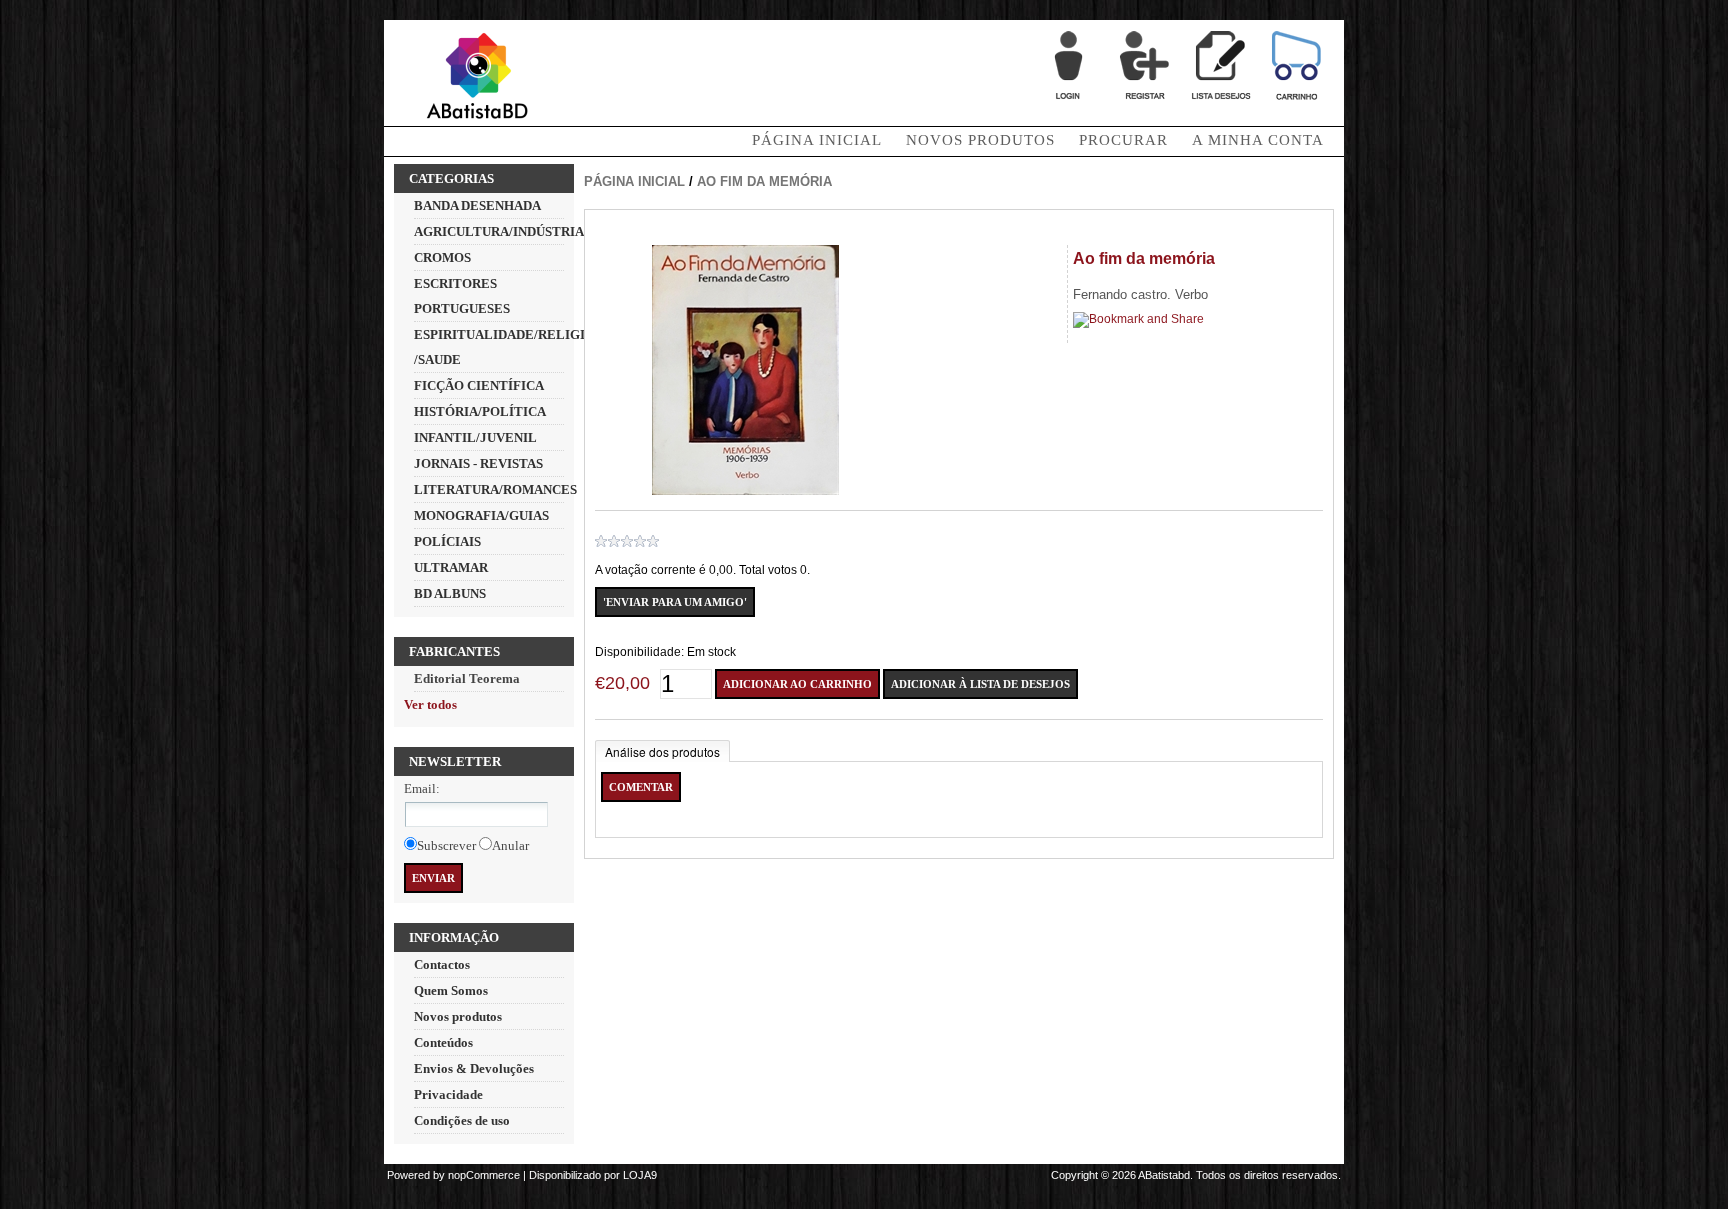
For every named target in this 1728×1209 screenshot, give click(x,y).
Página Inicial (817, 140)
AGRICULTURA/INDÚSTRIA (499, 231)
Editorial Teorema (467, 678)
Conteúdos (443, 1042)
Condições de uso (462, 1120)
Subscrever (446, 845)
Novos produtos (980, 140)
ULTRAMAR (451, 567)
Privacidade (448, 1094)
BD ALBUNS (450, 593)
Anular (510, 845)
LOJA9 (640, 1175)
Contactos (442, 964)
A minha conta (1258, 140)
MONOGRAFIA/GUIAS (481, 515)
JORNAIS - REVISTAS (478, 463)
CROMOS (442, 257)
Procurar (1123, 140)
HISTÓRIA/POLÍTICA (480, 411)
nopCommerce (484, 1175)
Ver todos (430, 704)
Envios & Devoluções (474, 1068)
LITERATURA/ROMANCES (495, 489)
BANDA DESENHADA (477, 205)
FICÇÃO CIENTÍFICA (479, 385)
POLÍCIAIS (447, 541)
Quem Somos (451, 990)
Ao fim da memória (764, 181)
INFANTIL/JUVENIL (475, 437)
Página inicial (634, 181)
